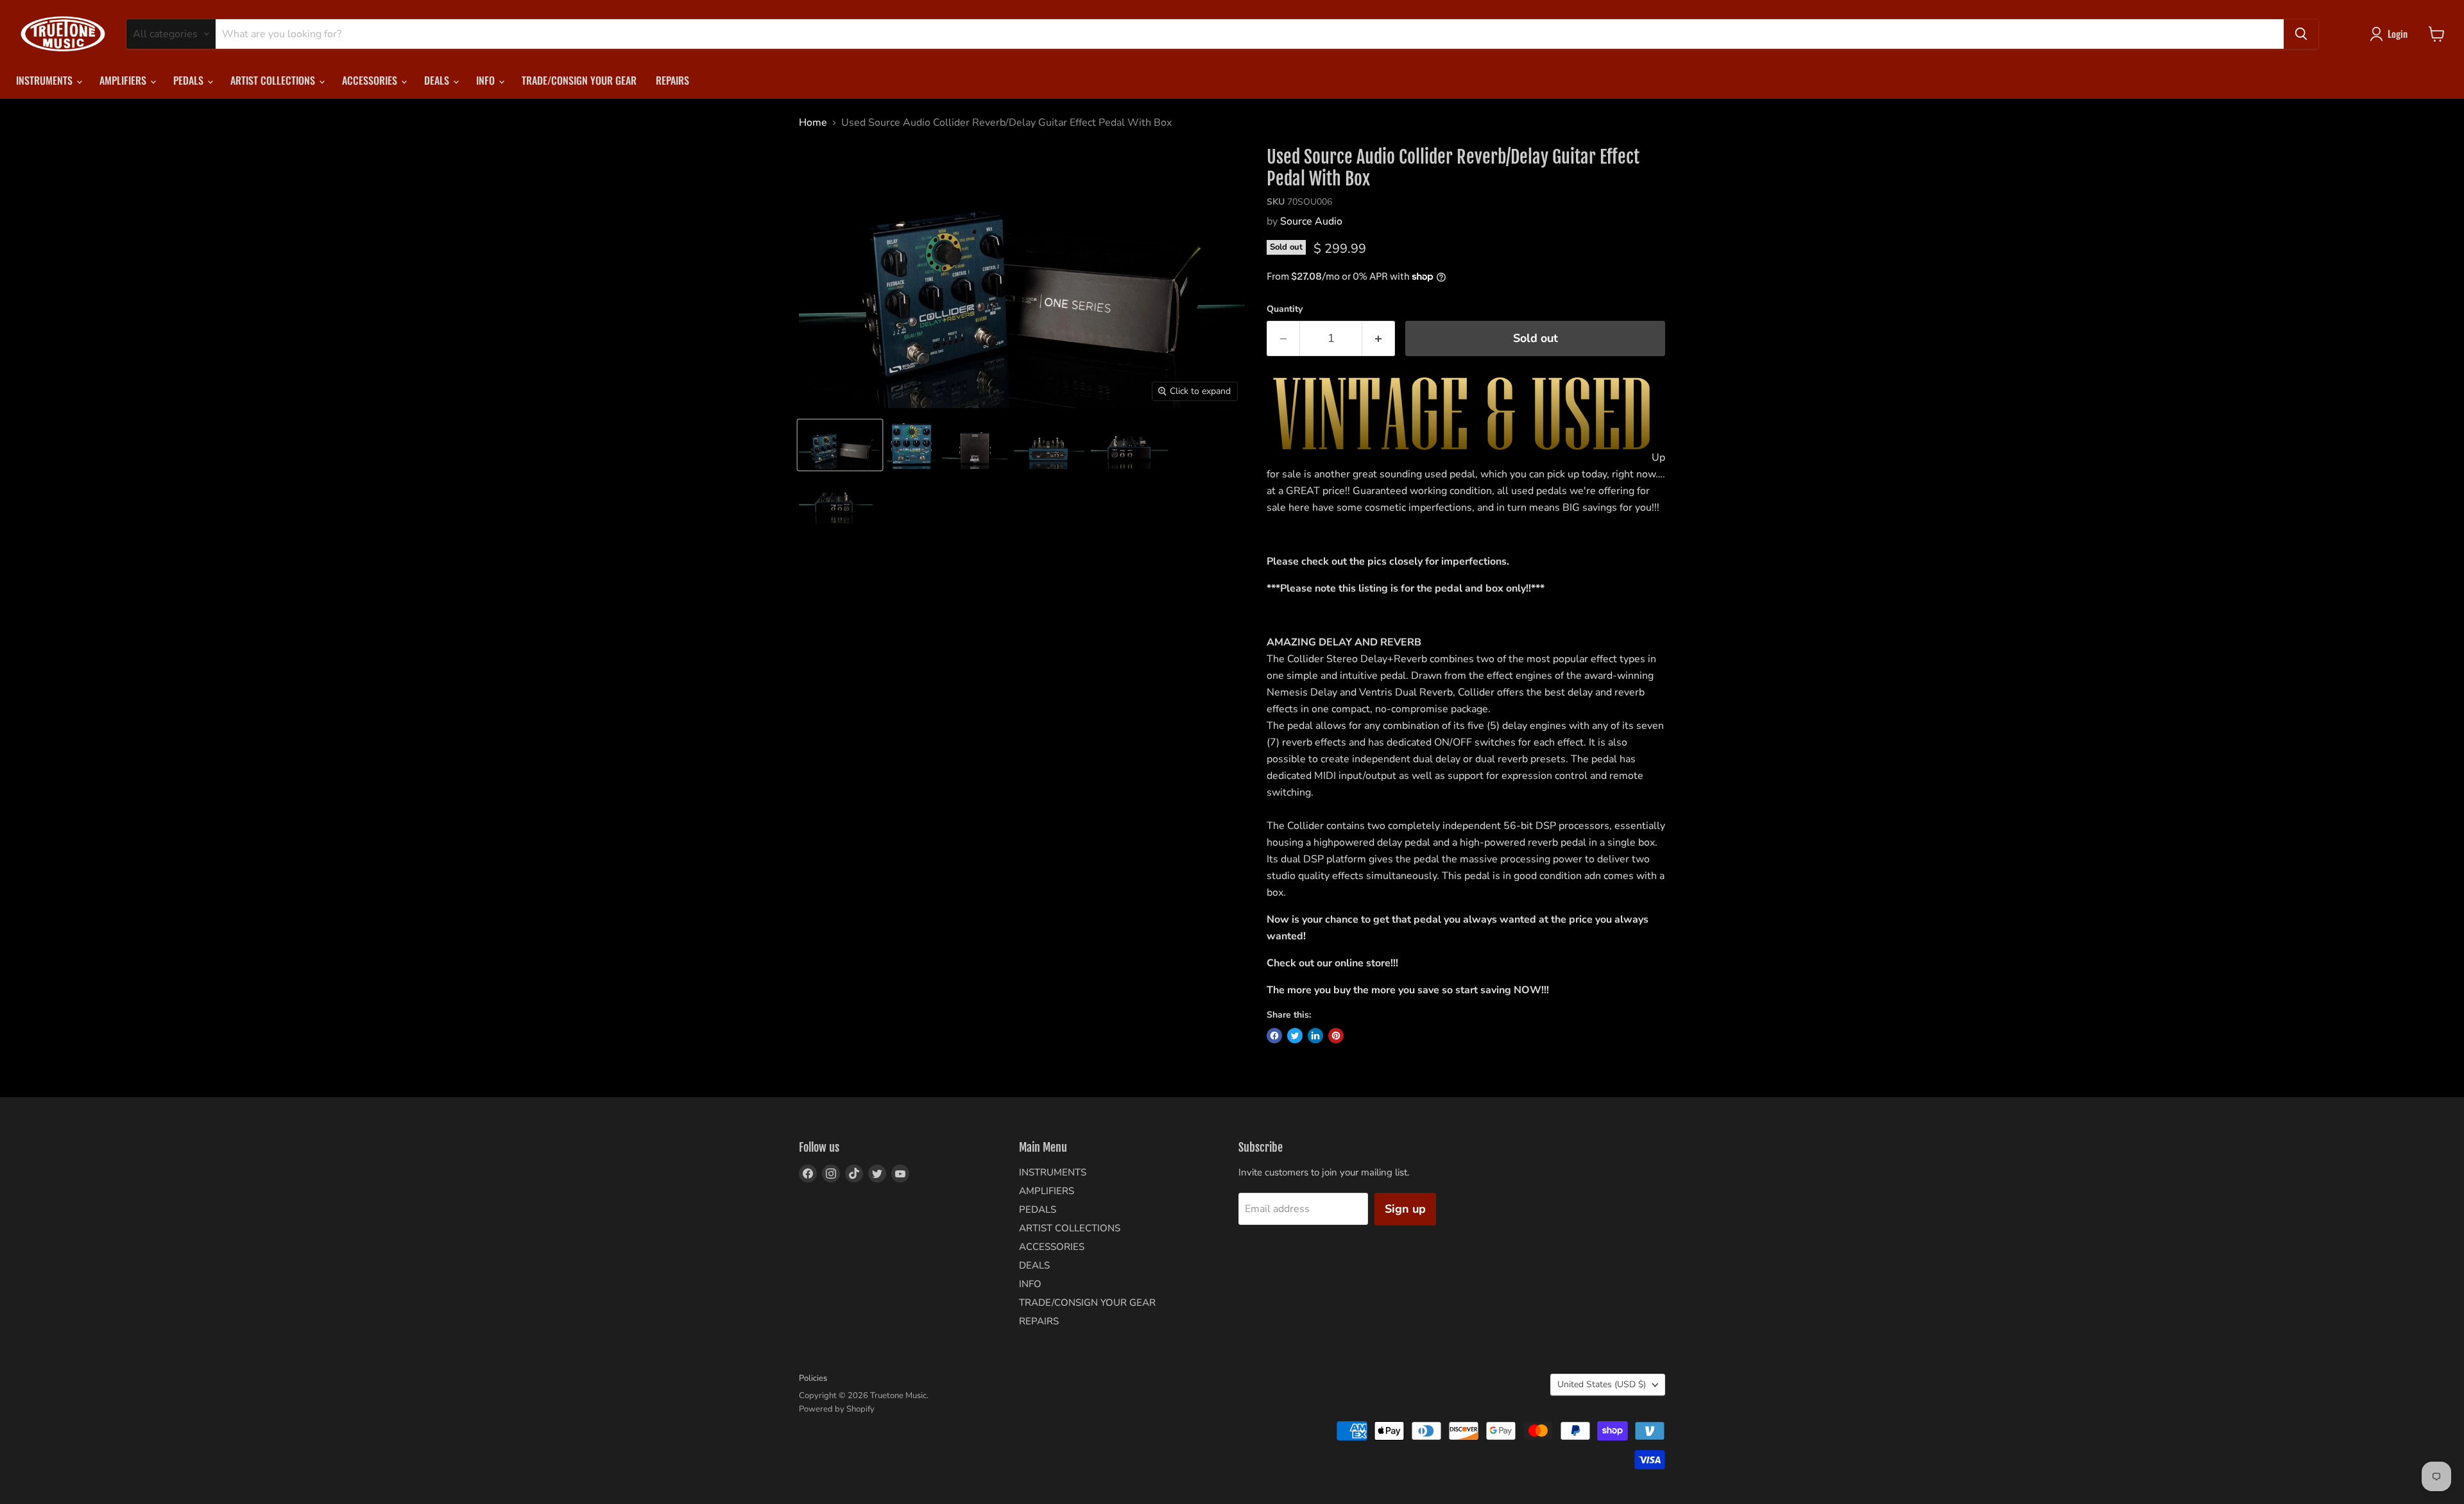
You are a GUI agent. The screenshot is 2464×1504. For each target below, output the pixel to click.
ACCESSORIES (371, 80)
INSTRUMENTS (46, 80)
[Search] (2301, 34)
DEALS (438, 80)
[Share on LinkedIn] (1315, 1036)
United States (1602, 1384)
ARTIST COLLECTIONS (274, 80)
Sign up (1405, 1209)
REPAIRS (672, 80)
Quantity (1285, 309)
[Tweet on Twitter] (1295, 1036)
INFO (487, 80)
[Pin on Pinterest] (1336, 1036)
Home (813, 123)
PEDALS (190, 80)
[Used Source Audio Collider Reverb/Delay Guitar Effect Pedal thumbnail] (840, 445)
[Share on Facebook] (1274, 1036)
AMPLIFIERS (124, 80)
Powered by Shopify (837, 1409)
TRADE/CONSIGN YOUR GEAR (579, 80)
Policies (813, 1378)
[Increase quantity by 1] (1379, 338)
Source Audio (1311, 221)
